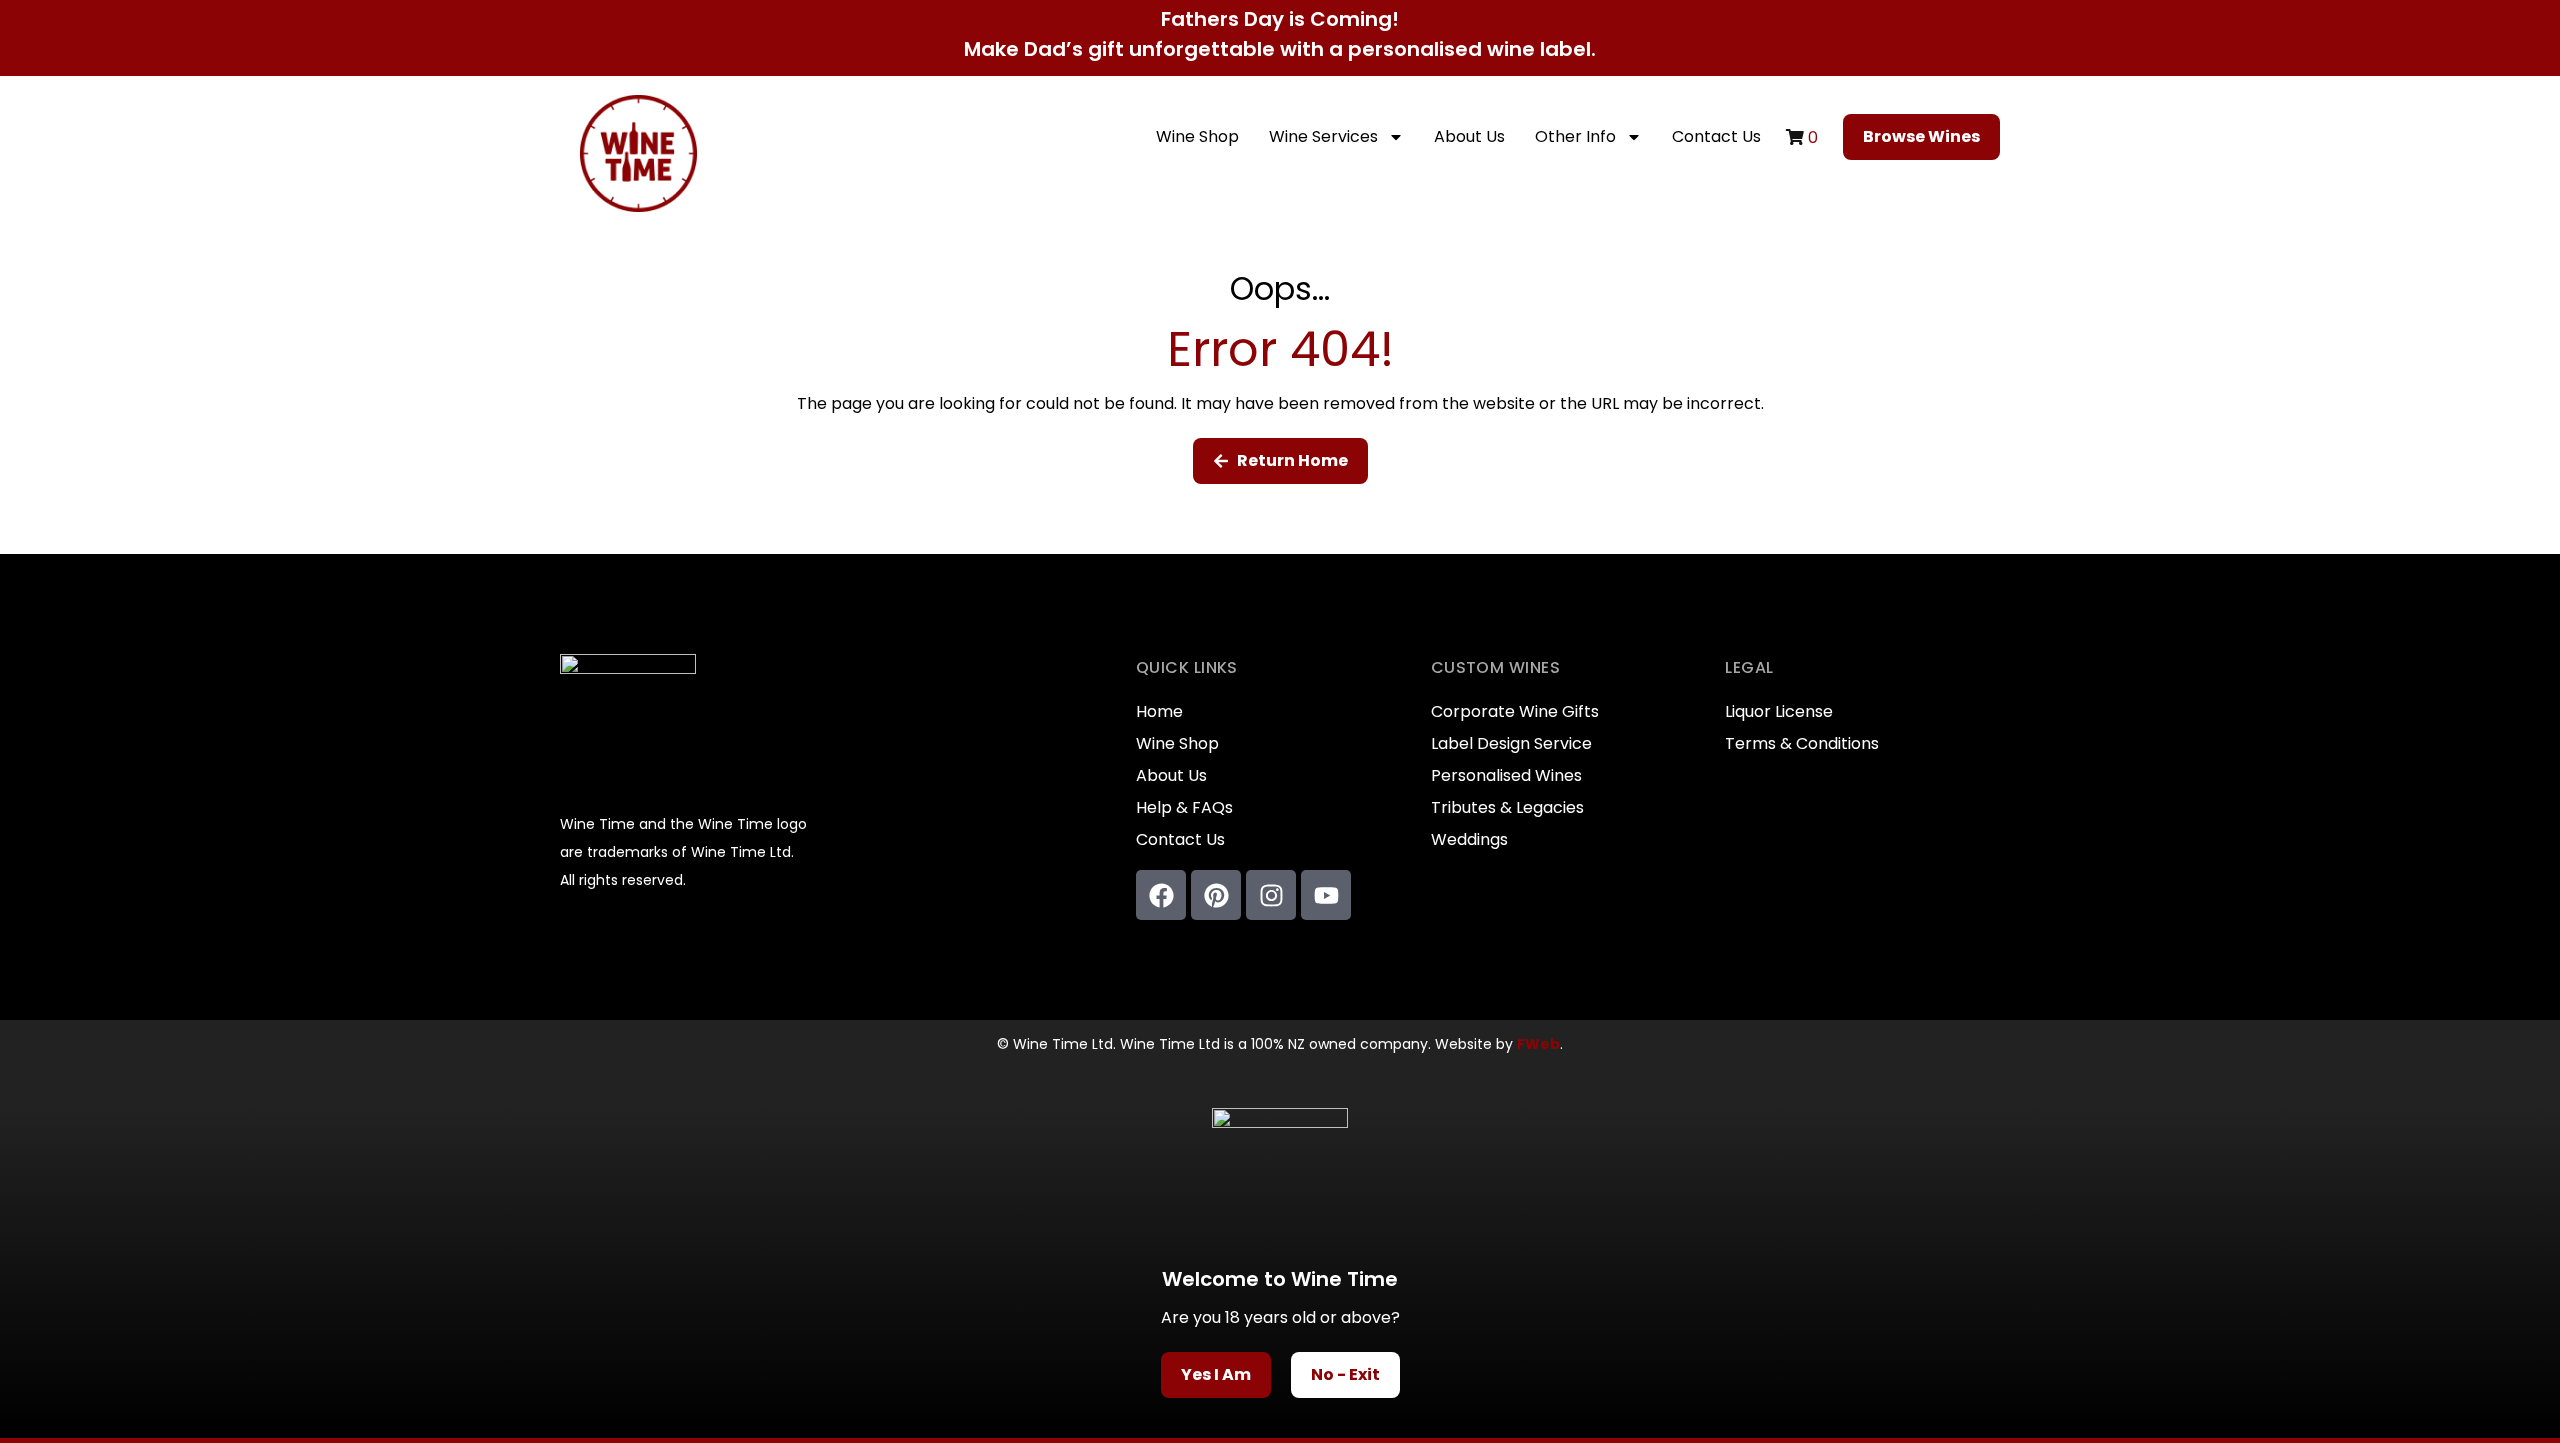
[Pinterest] (1216, 895)
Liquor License (1779, 712)
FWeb (1538, 1044)
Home (1159, 712)
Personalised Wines (1506, 776)
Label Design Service (1511, 744)
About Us (1469, 136)
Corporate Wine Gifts (1515, 712)
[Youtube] (1326, 895)
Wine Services (1323, 136)
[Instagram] (1271, 895)
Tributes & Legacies (1507, 808)
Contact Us (1716, 136)
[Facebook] (1161, 895)
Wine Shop (1197, 136)
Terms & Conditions (1802, 744)
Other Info (1575, 136)
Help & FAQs (1184, 808)
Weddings (1469, 840)
